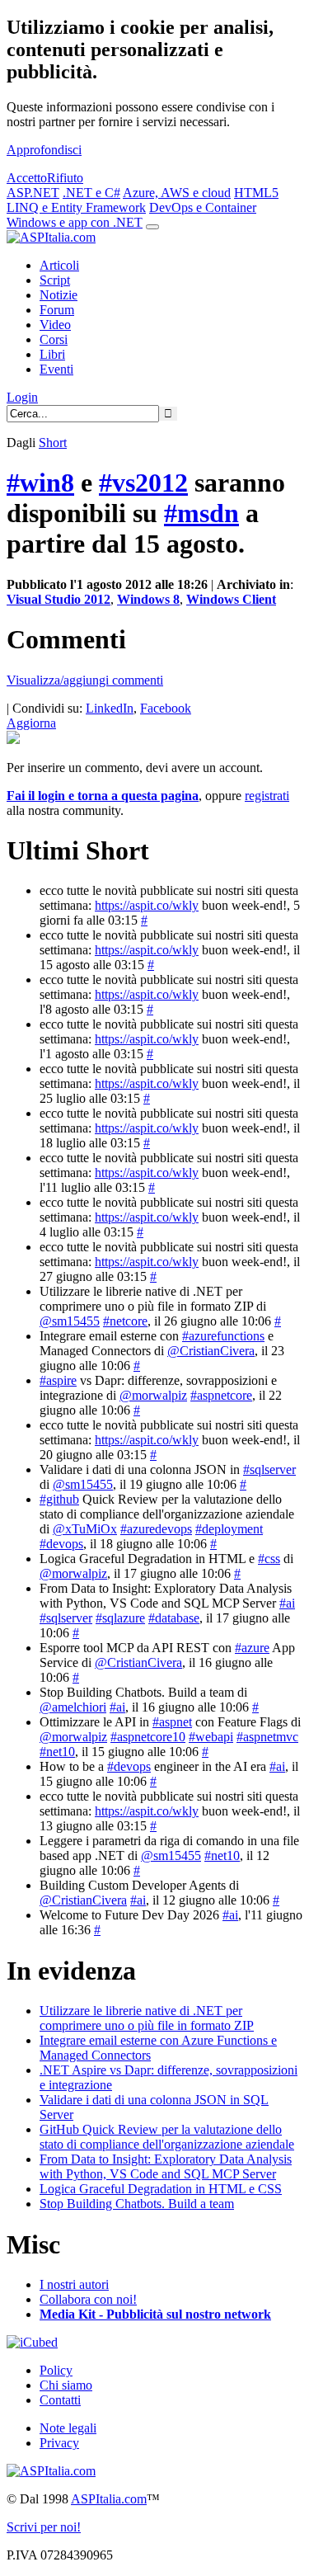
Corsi (54, 339)
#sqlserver (269, 1469)
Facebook (166, 708)
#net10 (57, 1752)
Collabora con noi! (88, 2299)
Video (55, 325)
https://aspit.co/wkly (147, 905)
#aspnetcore (221, 1395)
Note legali (68, 2428)
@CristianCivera (211, 1351)
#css (269, 1559)
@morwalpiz (153, 1395)
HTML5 (256, 193)
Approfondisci (44, 150)
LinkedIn (110, 708)
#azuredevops (156, 1529)
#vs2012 (143, 483)
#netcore (125, 1321)
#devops (61, 1544)
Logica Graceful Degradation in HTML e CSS (161, 2189)
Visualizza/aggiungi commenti (85, 680)
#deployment (229, 1529)
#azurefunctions (223, 1336)
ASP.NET (33, 193)
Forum (57, 310)
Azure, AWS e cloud (177, 193)
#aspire (58, 1380)
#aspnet (172, 1722)
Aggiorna (31, 723)
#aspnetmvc (267, 1737)
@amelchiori (73, 1707)
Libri (52, 354)
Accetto (27, 178)
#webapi (211, 1737)
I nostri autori (74, 2284)
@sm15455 (70, 1321)
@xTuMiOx (85, 1529)
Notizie (59, 295)
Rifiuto (65, 178)
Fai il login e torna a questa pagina (103, 796)
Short (53, 443)
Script (55, 280)
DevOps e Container (203, 207)
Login (22, 397)
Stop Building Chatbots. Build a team (137, 2204)
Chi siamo (66, 2385)
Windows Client (231, 599)
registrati (267, 796)
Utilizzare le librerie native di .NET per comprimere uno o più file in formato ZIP (147, 2018)
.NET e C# (91, 193)
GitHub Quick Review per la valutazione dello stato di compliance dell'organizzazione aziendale (167, 2137)
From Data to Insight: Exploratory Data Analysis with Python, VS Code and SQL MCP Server (166, 2166)
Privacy (59, 2443)
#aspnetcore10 (148, 1737)
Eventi (56, 369)
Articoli (59, 265)
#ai (287, 1603)
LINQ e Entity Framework (76, 207)
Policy (56, 2370)
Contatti (60, 2400)
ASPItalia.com (109, 2499)
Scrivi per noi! (44, 2527)
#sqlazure (120, 1618)
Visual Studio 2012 (59, 599)
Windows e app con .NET (75, 222)
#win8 (40, 483)
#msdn (201, 513)
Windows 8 (148, 599)
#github (59, 1499)
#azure (252, 1648)
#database (174, 1618)
